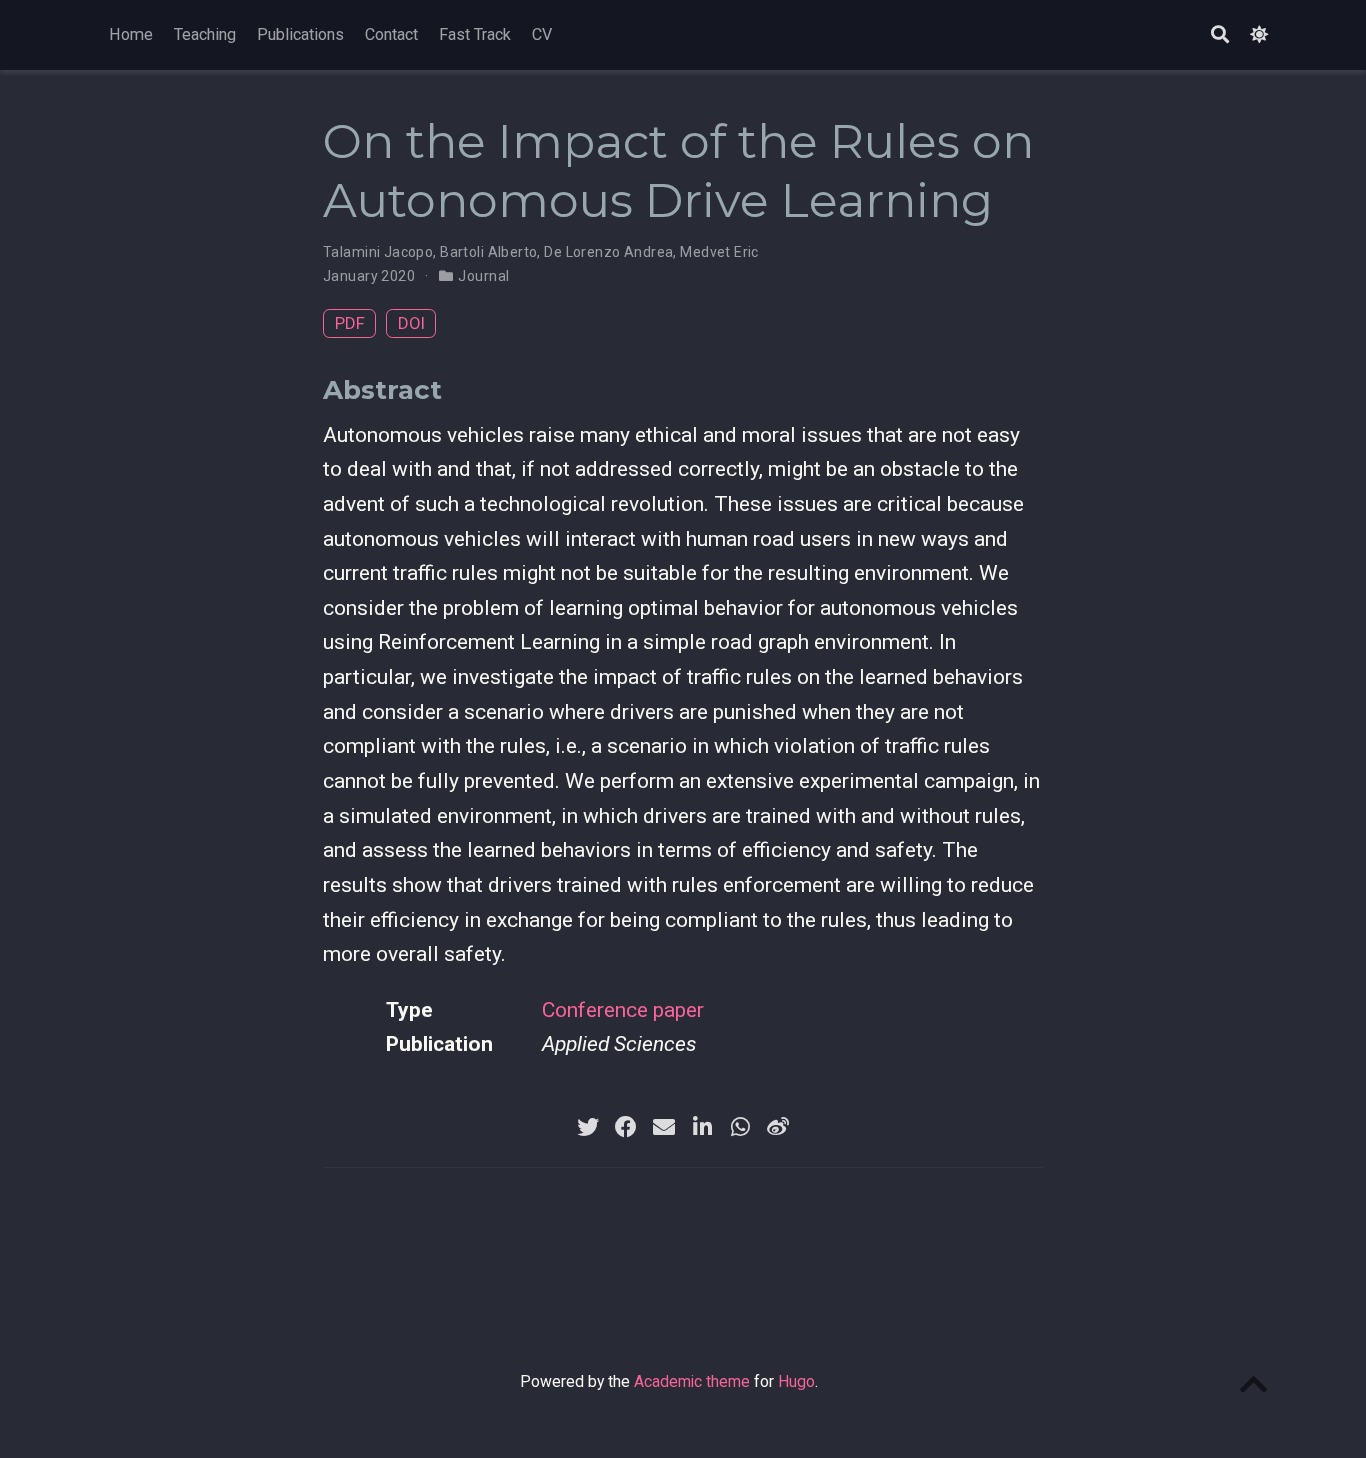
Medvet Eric (719, 252)
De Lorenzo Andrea (608, 252)
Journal (483, 276)
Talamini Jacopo (378, 252)
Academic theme (692, 1381)
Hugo (796, 1381)
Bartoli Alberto (488, 252)
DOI (411, 323)
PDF (350, 323)
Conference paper (623, 1010)
